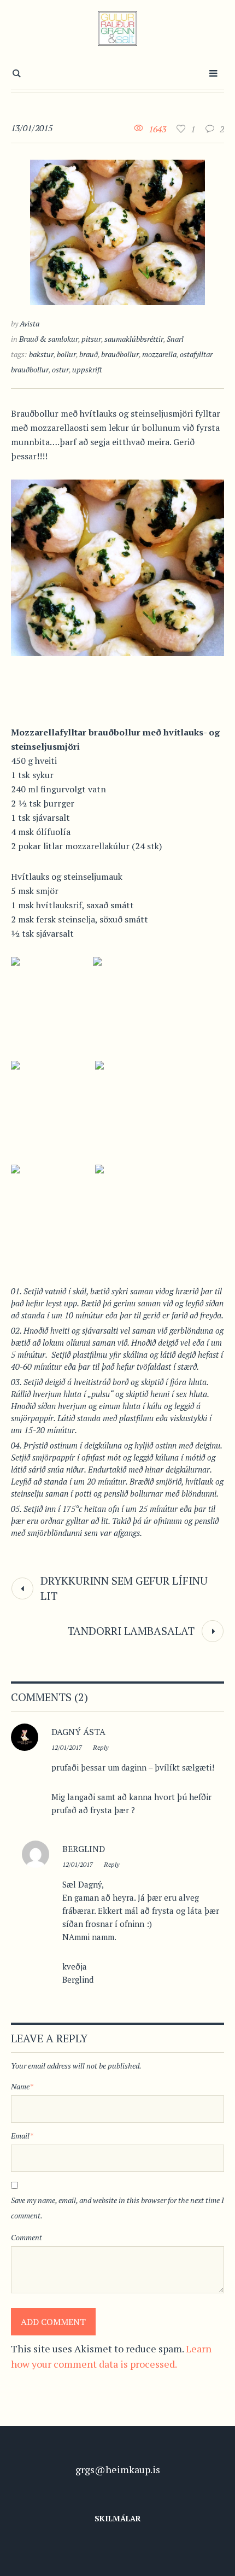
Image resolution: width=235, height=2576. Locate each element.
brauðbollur (120, 354)
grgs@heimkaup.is (118, 2469)
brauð (89, 354)
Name (22, 2086)
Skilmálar (118, 2518)
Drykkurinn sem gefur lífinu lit (124, 1588)
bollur (66, 354)
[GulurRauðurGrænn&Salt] (118, 28)
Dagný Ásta (78, 1732)
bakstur (41, 354)
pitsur (91, 339)
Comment (27, 2237)
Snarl (175, 339)
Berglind (84, 1849)
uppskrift (87, 369)
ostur (60, 369)
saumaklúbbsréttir (134, 339)
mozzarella (159, 354)
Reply (101, 1747)
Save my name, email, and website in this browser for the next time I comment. (117, 2208)
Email (22, 2136)
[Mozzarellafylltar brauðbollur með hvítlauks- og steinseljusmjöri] (117, 231)
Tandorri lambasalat (131, 1631)
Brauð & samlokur (49, 339)
